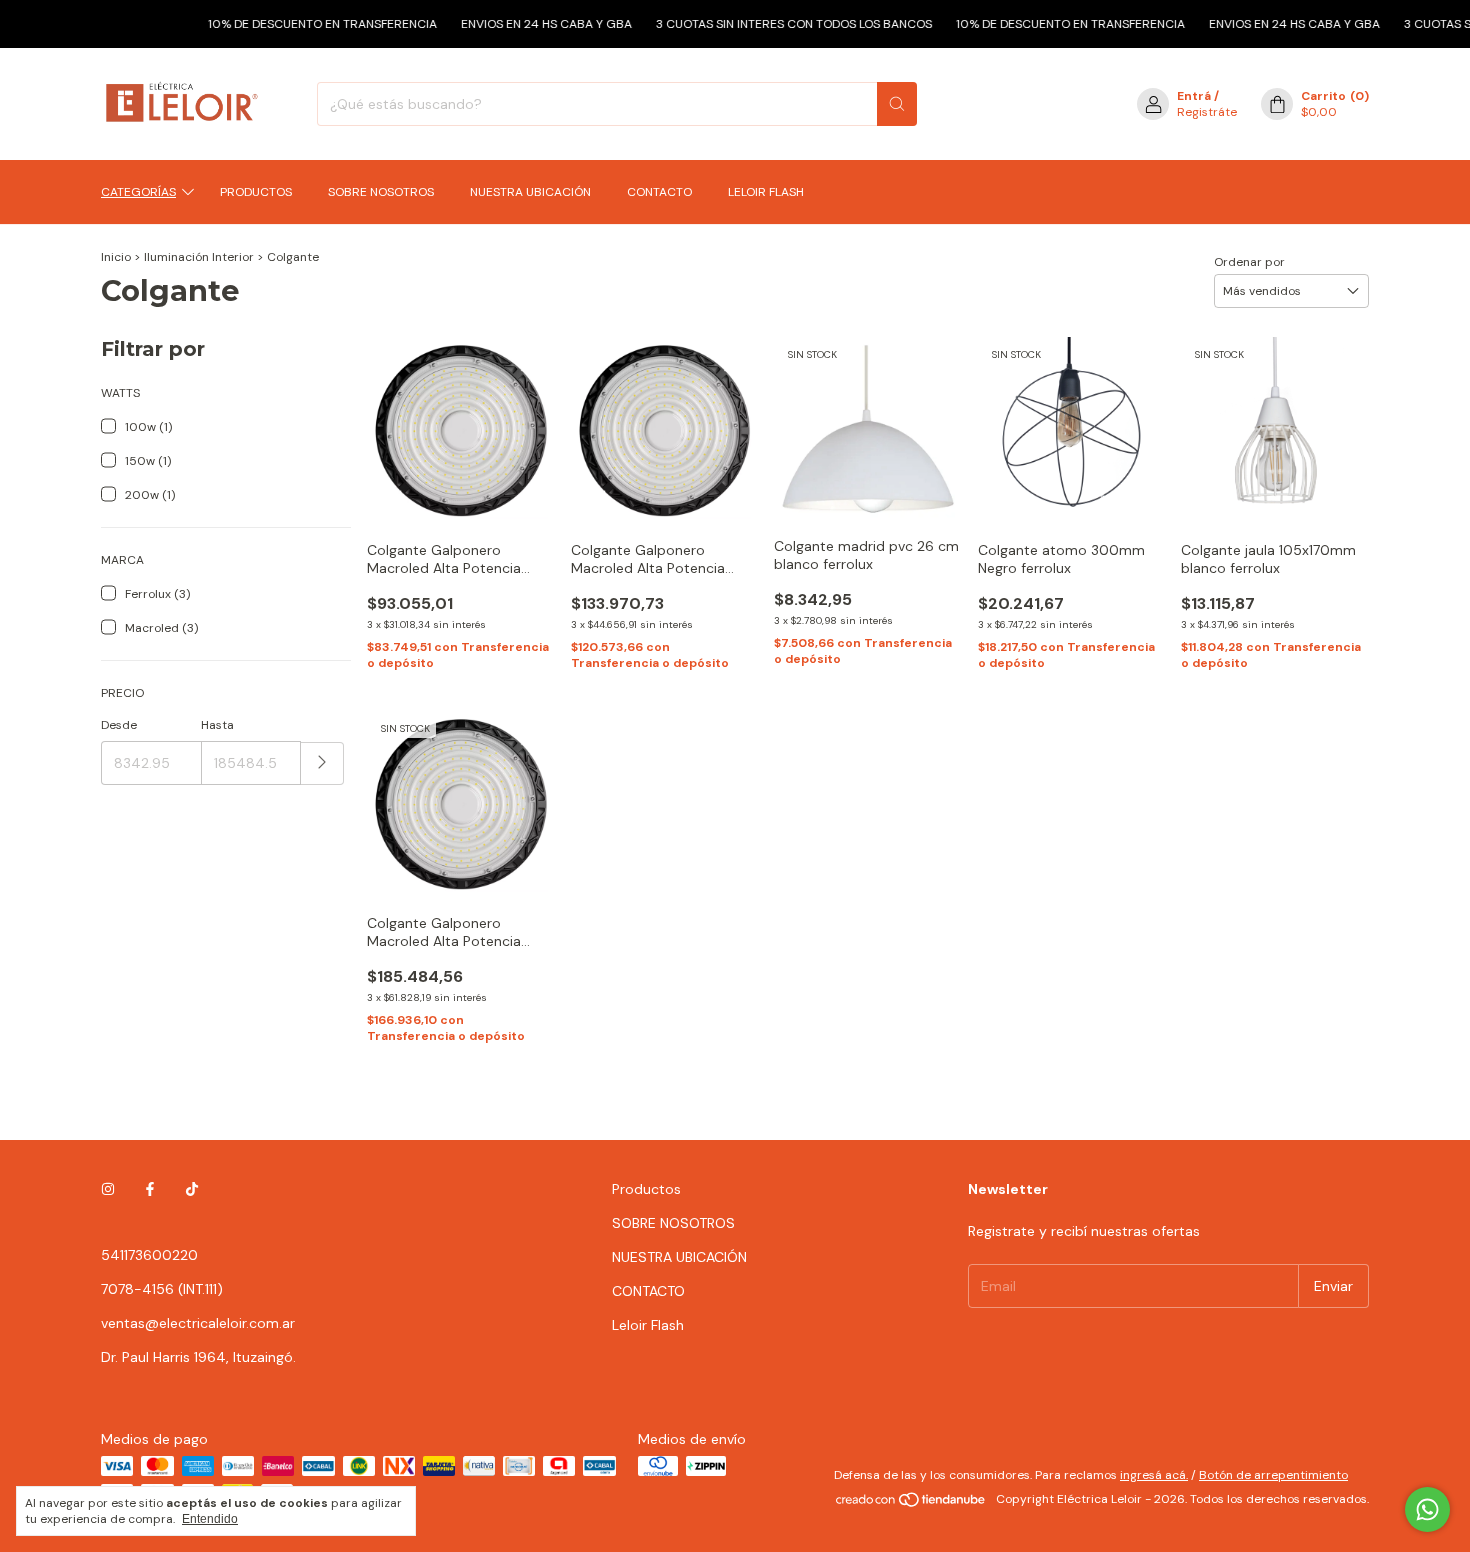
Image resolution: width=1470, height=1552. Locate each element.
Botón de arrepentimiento (1273, 1475)
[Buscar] (897, 104)
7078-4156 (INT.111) (162, 1289)
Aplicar (322, 763)
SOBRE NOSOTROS (381, 192)
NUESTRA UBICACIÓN (530, 192)
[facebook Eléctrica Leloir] (150, 1189)
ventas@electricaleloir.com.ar (198, 1323)
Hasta (217, 725)
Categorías (138, 192)
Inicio (116, 257)
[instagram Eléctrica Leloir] (108, 1189)
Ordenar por (1249, 262)
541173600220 (149, 1255)
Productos (256, 192)
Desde (119, 725)
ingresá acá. (1154, 1475)
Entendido (210, 1519)
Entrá (1194, 96)
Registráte (1207, 112)
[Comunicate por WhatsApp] (1427, 1509)
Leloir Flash (766, 192)
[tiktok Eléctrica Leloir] (192, 1189)
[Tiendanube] (911, 1504)
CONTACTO (659, 192)
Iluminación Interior (200, 257)
